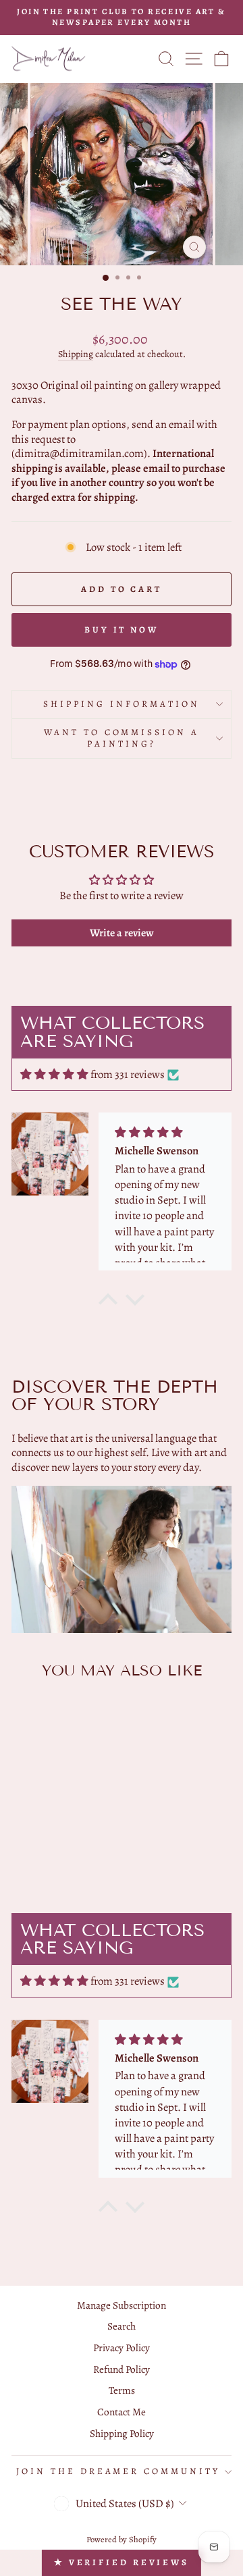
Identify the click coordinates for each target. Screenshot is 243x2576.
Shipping (76, 354)
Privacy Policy (122, 2347)
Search (122, 2326)
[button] (108, 1303)
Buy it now (122, 629)
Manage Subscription (122, 2305)
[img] (54, 1074)
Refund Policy (122, 2369)
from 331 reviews (128, 1074)
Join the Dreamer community (118, 2471)
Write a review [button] (122, 933)
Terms (122, 2390)
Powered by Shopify (122, 2539)
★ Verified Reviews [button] (122, 2562)
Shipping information (122, 704)
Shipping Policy (122, 2433)
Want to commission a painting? (122, 738)
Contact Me (122, 2412)
